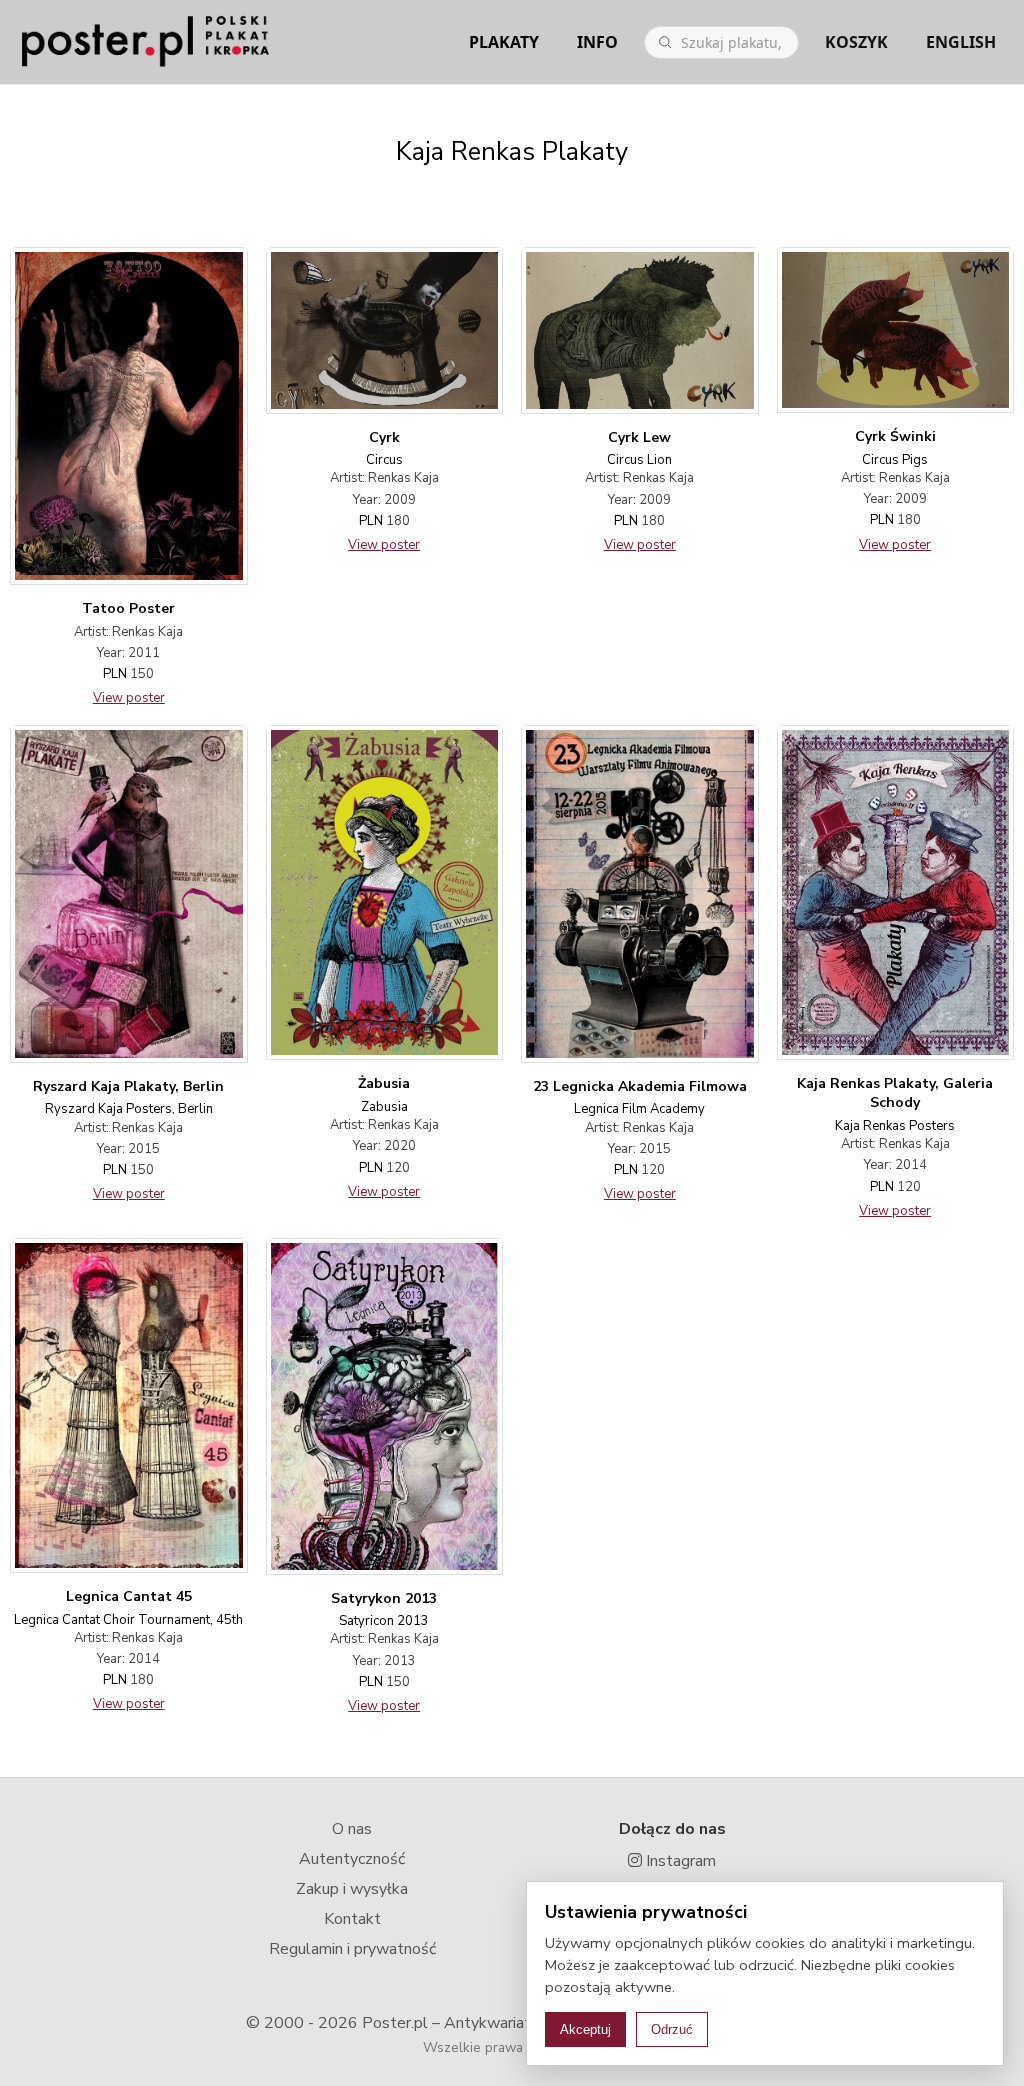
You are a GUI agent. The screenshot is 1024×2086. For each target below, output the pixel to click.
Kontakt (352, 1919)
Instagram (679, 1861)
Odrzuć (672, 2029)
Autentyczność (352, 1859)
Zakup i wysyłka (352, 1889)
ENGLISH (961, 42)
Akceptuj (585, 2029)
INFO (597, 42)
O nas (352, 1829)
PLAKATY (504, 42)
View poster (129, 698)
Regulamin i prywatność (352, 1949)
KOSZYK (856, 42)
